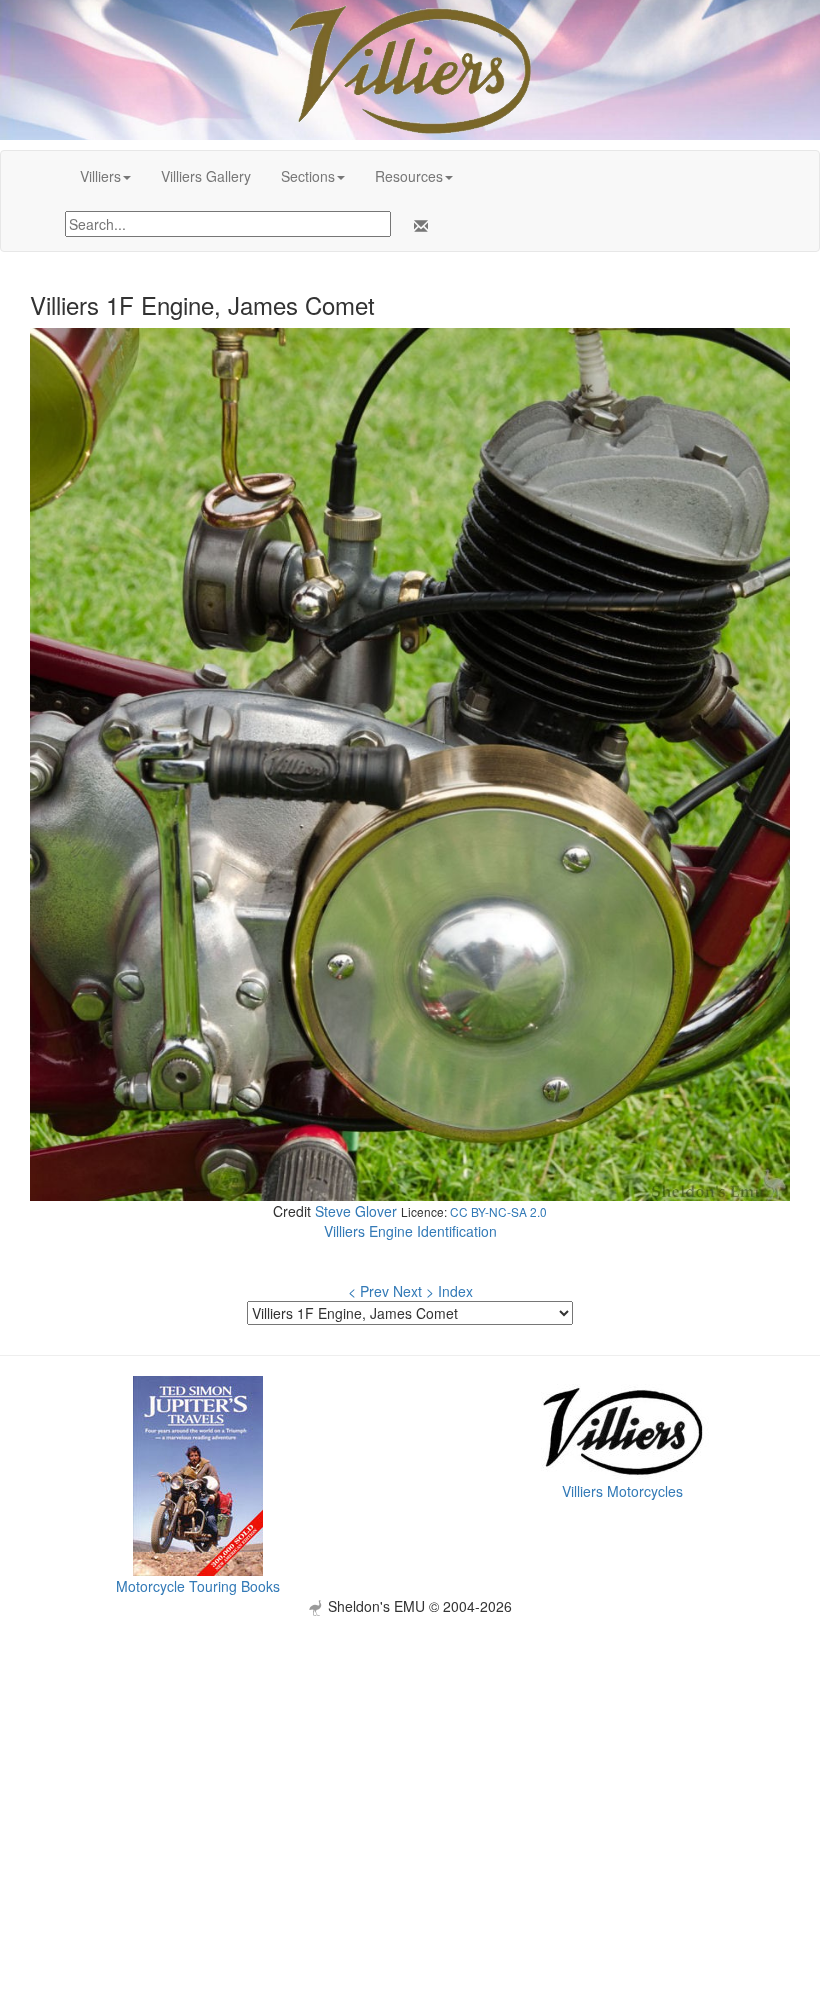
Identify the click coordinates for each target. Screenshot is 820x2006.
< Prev (368, 1291)
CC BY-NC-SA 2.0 (498, 1211)
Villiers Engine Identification (410, 1231)
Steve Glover (356, 1211)
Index (455, 1291)
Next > (413, 1291)
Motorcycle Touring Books (198, 1586)
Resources (409, 176)
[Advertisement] (410, 1756)
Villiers (100, 176)
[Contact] (417, 226)
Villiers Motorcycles (622, 1491)
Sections (308, 176)
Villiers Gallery (206, 176)
